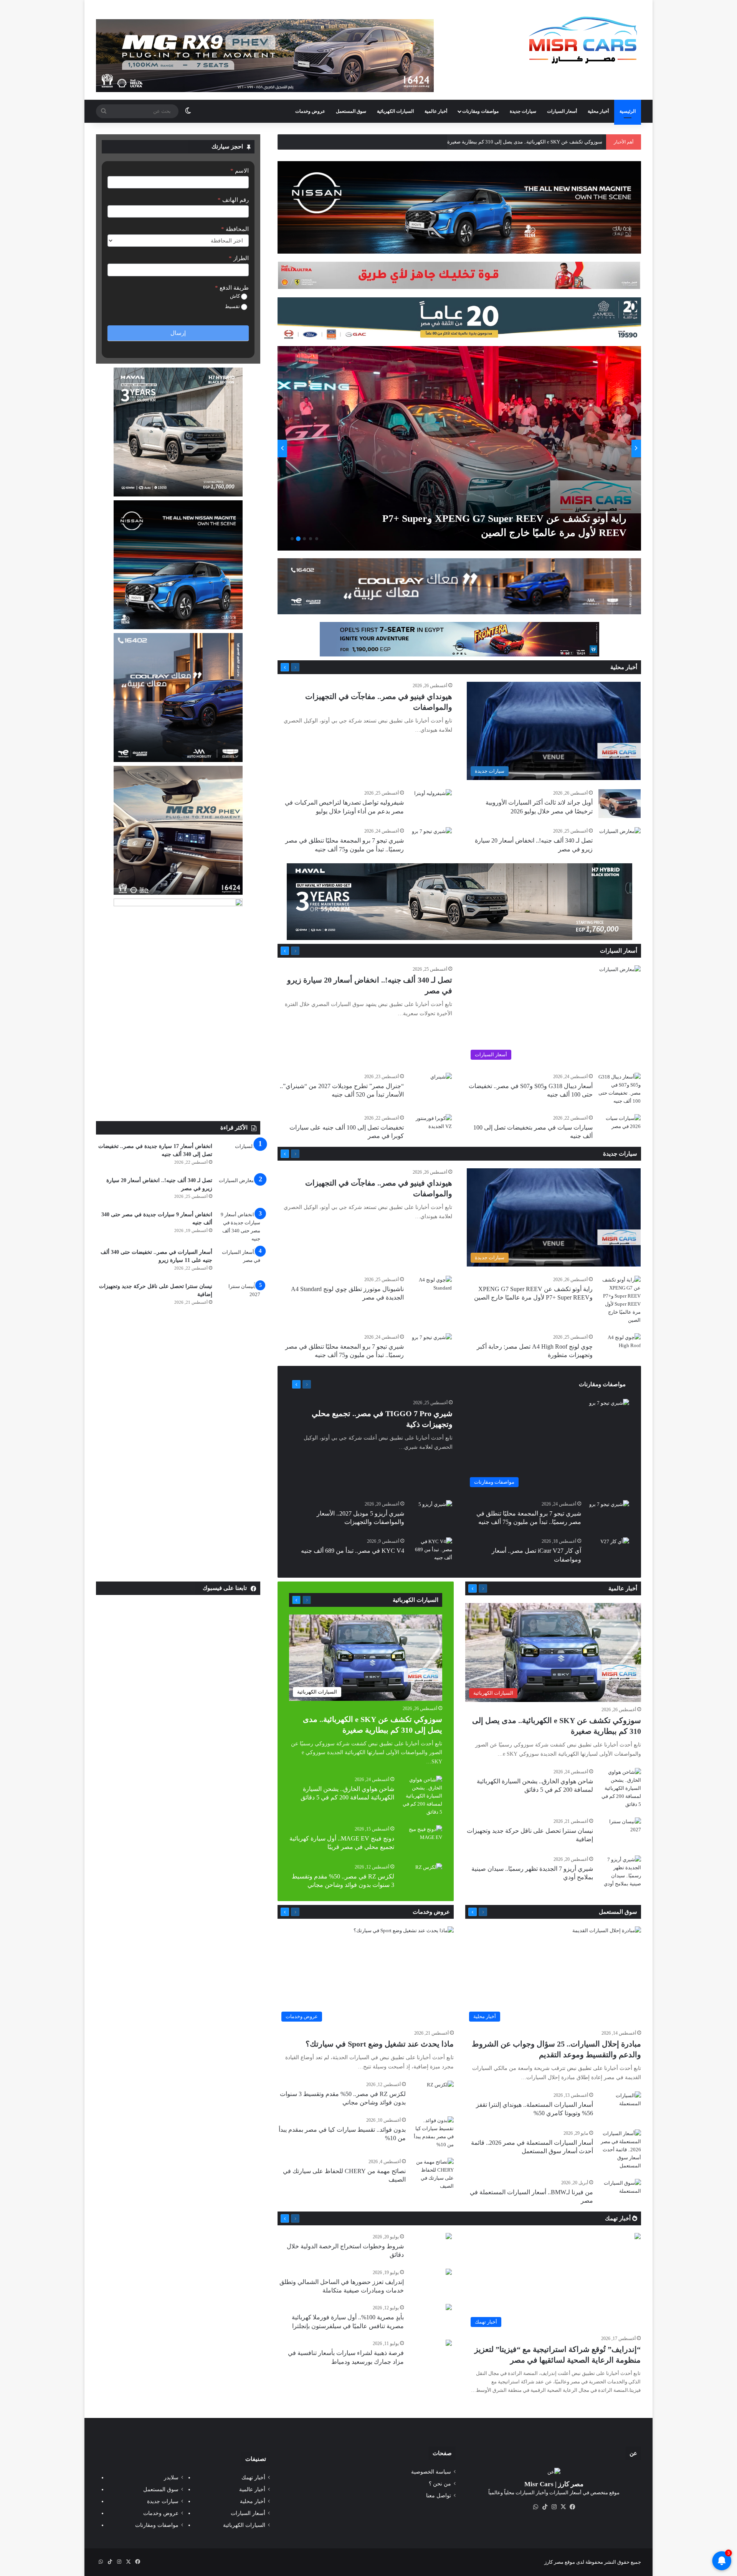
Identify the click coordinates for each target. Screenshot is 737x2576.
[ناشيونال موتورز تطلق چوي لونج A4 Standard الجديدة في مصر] (431, 1290)
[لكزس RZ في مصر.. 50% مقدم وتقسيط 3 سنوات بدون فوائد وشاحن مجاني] (429, 1872)
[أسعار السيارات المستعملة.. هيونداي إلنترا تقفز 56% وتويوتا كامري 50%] (620, 2106)
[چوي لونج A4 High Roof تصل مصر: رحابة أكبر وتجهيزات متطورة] (620, 1348)
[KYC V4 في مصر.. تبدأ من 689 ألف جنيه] (431, 1552)
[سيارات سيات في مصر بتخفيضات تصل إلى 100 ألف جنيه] (620, 1129)
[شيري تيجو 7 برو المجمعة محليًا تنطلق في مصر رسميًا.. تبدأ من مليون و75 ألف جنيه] (432, 841)
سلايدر (171, 2478)
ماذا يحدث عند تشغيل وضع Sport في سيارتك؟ (380, 2044)
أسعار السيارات (562, 111)
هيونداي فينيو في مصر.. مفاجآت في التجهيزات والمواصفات (499, 533)
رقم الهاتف (233, 200)
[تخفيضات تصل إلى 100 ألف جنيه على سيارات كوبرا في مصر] (431, 1129)
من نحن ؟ (440, 2484)
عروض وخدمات (310, 111)
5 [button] (292, 539)
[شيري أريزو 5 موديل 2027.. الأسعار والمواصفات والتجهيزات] (435, 1512)
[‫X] (563, 2507)
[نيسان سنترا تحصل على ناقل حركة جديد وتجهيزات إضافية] (239, 1297)
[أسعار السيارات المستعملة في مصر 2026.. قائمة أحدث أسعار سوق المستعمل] (620, 2150)
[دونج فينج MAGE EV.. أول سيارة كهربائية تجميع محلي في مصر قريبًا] (421, 1840)
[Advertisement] (178, 1064)
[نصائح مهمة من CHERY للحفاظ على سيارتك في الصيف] (433, 2174)
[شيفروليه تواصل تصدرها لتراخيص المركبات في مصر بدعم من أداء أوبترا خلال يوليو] (433, 802)
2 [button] (311, 539)
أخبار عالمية (436, 111)
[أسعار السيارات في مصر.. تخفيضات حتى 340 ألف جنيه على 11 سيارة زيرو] (239, 1262)
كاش (235, 296)
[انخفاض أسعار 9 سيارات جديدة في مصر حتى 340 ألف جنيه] (239, 1227)
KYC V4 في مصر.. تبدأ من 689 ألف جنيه (353, 1551)
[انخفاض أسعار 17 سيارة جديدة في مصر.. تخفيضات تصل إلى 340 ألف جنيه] (239, 1157)
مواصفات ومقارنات (480, 111)
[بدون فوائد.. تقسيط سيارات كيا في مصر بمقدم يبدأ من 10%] (433, 2132)
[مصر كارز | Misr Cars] (583, 40)
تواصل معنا (439, 2496)
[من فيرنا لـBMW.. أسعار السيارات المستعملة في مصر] (620, 2193)
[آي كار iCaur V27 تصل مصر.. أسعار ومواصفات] (615, 1547)
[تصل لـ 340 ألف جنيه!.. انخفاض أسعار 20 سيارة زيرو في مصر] (620, 841)
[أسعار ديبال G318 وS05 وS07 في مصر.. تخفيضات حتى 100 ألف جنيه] (620, 1089)
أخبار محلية (598, 111)
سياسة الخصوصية (431, 2472)
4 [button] (298, 539)
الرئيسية (628, 111)
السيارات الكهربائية (395, 111)
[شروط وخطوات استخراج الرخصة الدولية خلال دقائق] (449, 2237)
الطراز (239, 258)
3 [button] (304, 539)
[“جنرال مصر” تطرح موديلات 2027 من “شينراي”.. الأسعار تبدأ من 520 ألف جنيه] (441, 1080)
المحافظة (235, 229)
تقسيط (233, 306)
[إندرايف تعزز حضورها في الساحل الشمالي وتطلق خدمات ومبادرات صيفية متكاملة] (449, 2273)
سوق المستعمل (351, 111)
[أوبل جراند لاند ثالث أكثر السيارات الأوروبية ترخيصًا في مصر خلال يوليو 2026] (620, 804)
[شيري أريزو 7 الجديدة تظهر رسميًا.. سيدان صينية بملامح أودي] (620, 1872)
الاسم (240, 171)
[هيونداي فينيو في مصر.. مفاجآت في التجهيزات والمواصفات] (451, 448)
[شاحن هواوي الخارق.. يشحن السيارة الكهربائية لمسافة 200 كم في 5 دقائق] (620, 1788)
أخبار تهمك (619, 2218)
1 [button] (317, 539)
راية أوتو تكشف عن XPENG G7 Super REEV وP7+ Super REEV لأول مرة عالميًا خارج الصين (508, 142)
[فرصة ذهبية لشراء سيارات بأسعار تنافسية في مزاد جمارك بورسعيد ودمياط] (449, 2344)
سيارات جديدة (523, 111)
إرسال (178, 333)
